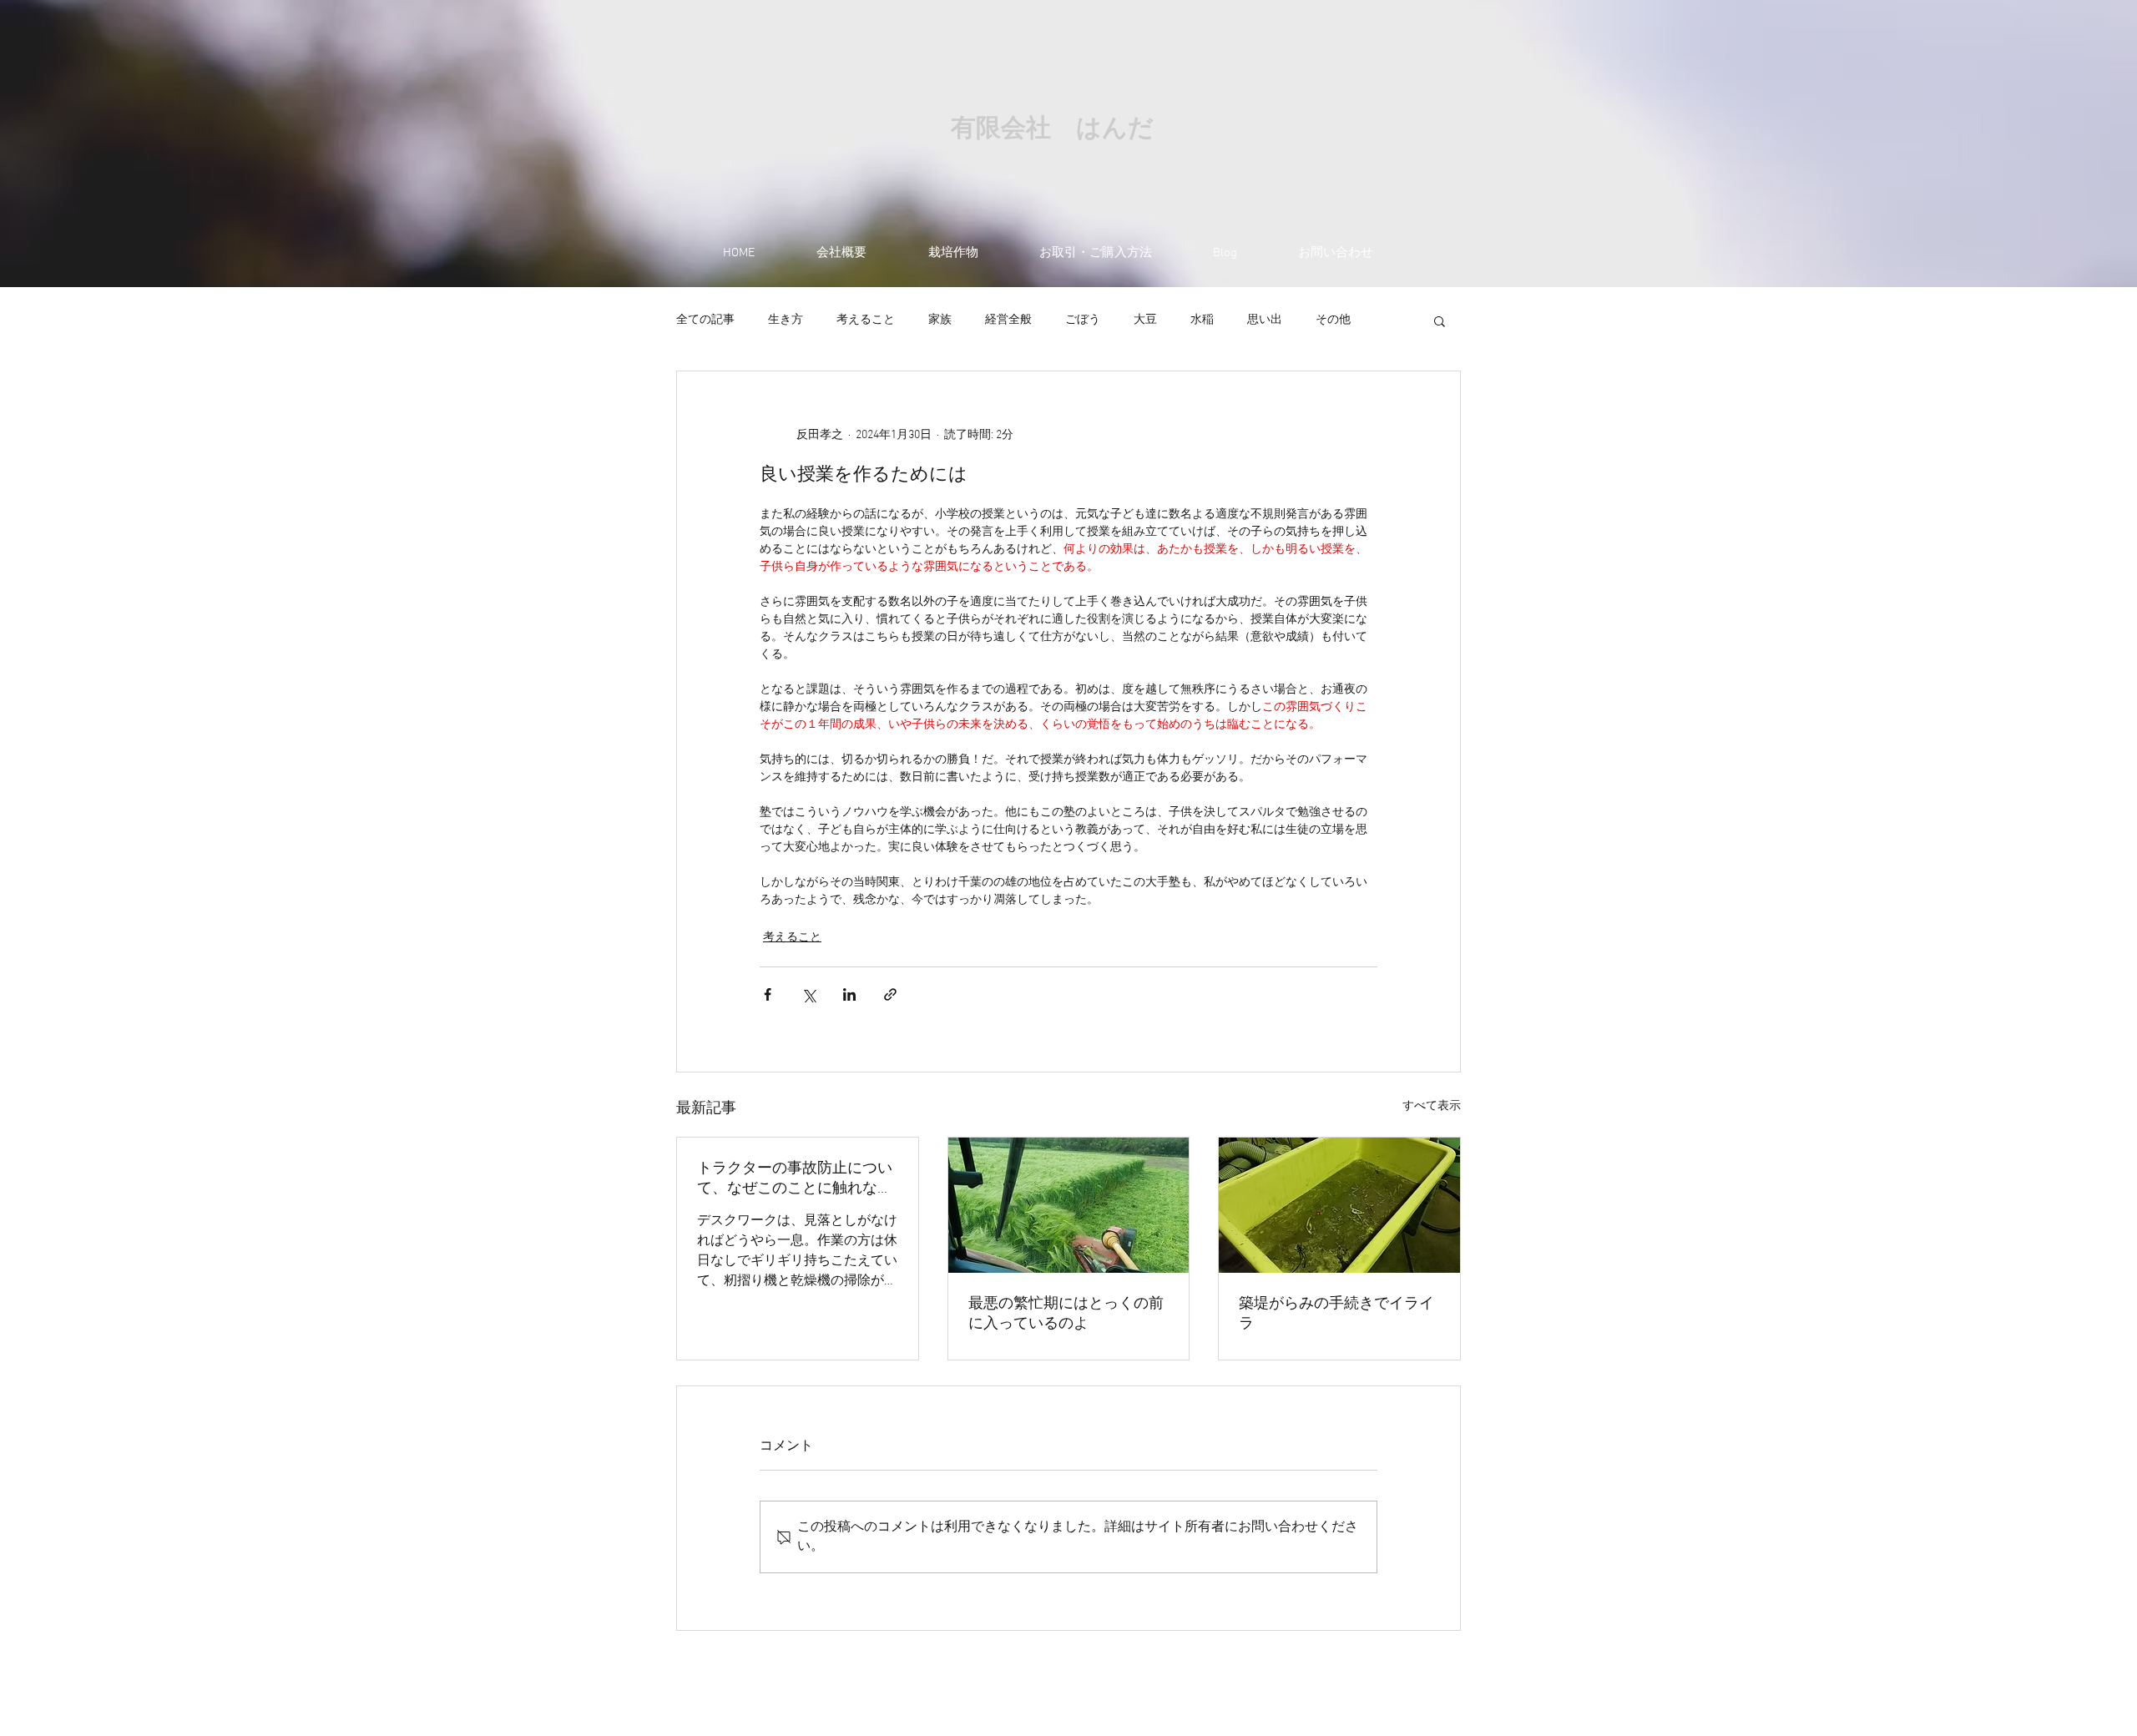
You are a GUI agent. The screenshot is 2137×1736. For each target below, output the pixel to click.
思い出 (1265, 320)
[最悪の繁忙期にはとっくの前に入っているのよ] (1069, 1205)
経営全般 (1008, 320)
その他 (1333, 320)
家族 (940, 320)
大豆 (1145, 320)
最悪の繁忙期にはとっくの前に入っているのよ (1066, 1314)
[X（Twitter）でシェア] (808, 994)
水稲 (1202, 320)
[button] (1440, 320)
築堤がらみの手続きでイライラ (1336, 1314)
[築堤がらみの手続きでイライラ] (1339, 1205)
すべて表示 (1432, 1106)
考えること (866, 320)
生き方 (786, 320)
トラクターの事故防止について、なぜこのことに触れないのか (795, 1179)
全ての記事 (705, 320)
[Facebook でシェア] (768, 994)
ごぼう (1083, 320)
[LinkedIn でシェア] (849, 994)
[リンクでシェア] (890, 994)
